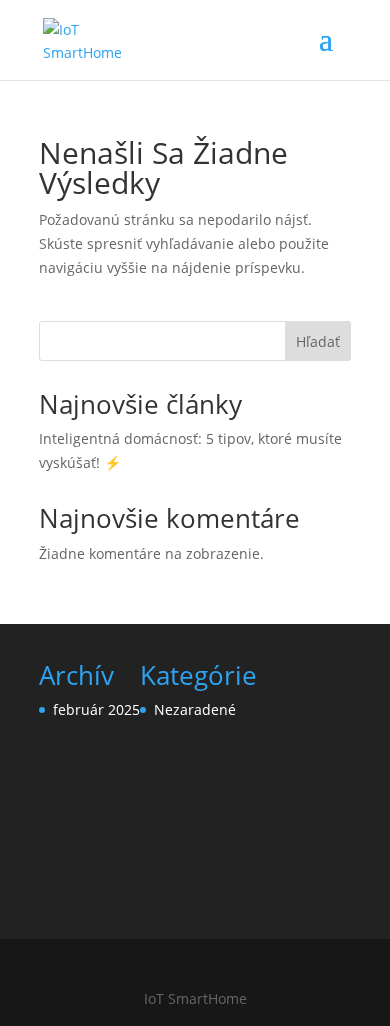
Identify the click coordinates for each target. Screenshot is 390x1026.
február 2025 (96, 709)
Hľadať (318, 341)
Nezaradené (195, 709)
